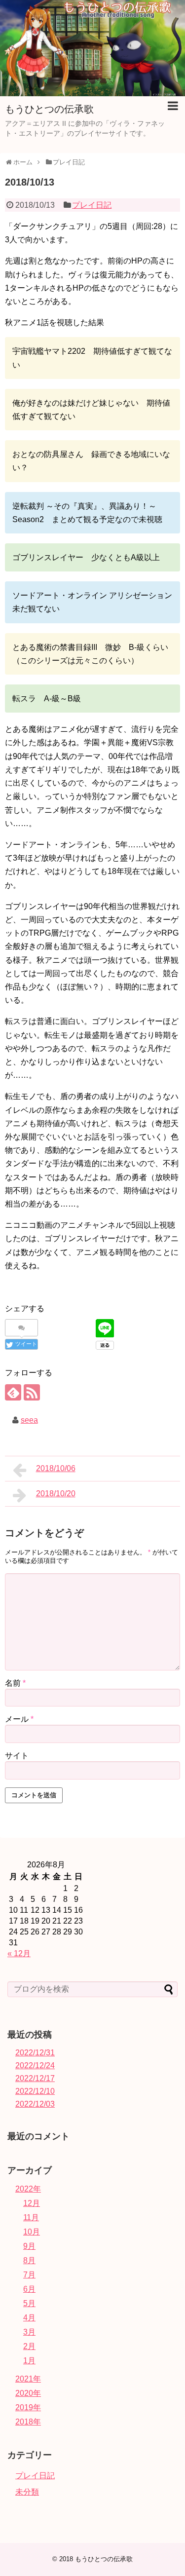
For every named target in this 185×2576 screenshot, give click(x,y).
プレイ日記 (92, 205)
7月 (29, 2275)
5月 (29, 2303)
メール (19, 1719)
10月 (32, 2232)
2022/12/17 (35, 2078)
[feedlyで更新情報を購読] (13, 1392)
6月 (29, 2289)
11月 (31, 2217)
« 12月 (19, 1953)
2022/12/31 (35, 2053)
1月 (29, 2361)
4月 (29, 2318)
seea (29, 1420)
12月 (32, 2203)
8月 (29, 2260)
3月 (29, 2332)
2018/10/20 (56, 1494)
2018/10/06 (56, 1468)
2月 (29, 2346)
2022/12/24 (35, 2065)
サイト (17, 1756)
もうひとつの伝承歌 (49, 109)
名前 (15, 1683)
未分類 (27, 2492)
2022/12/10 (35, 2091)
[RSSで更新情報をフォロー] (32, 1392)
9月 (29, 2246)
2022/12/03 (35, 2104)
